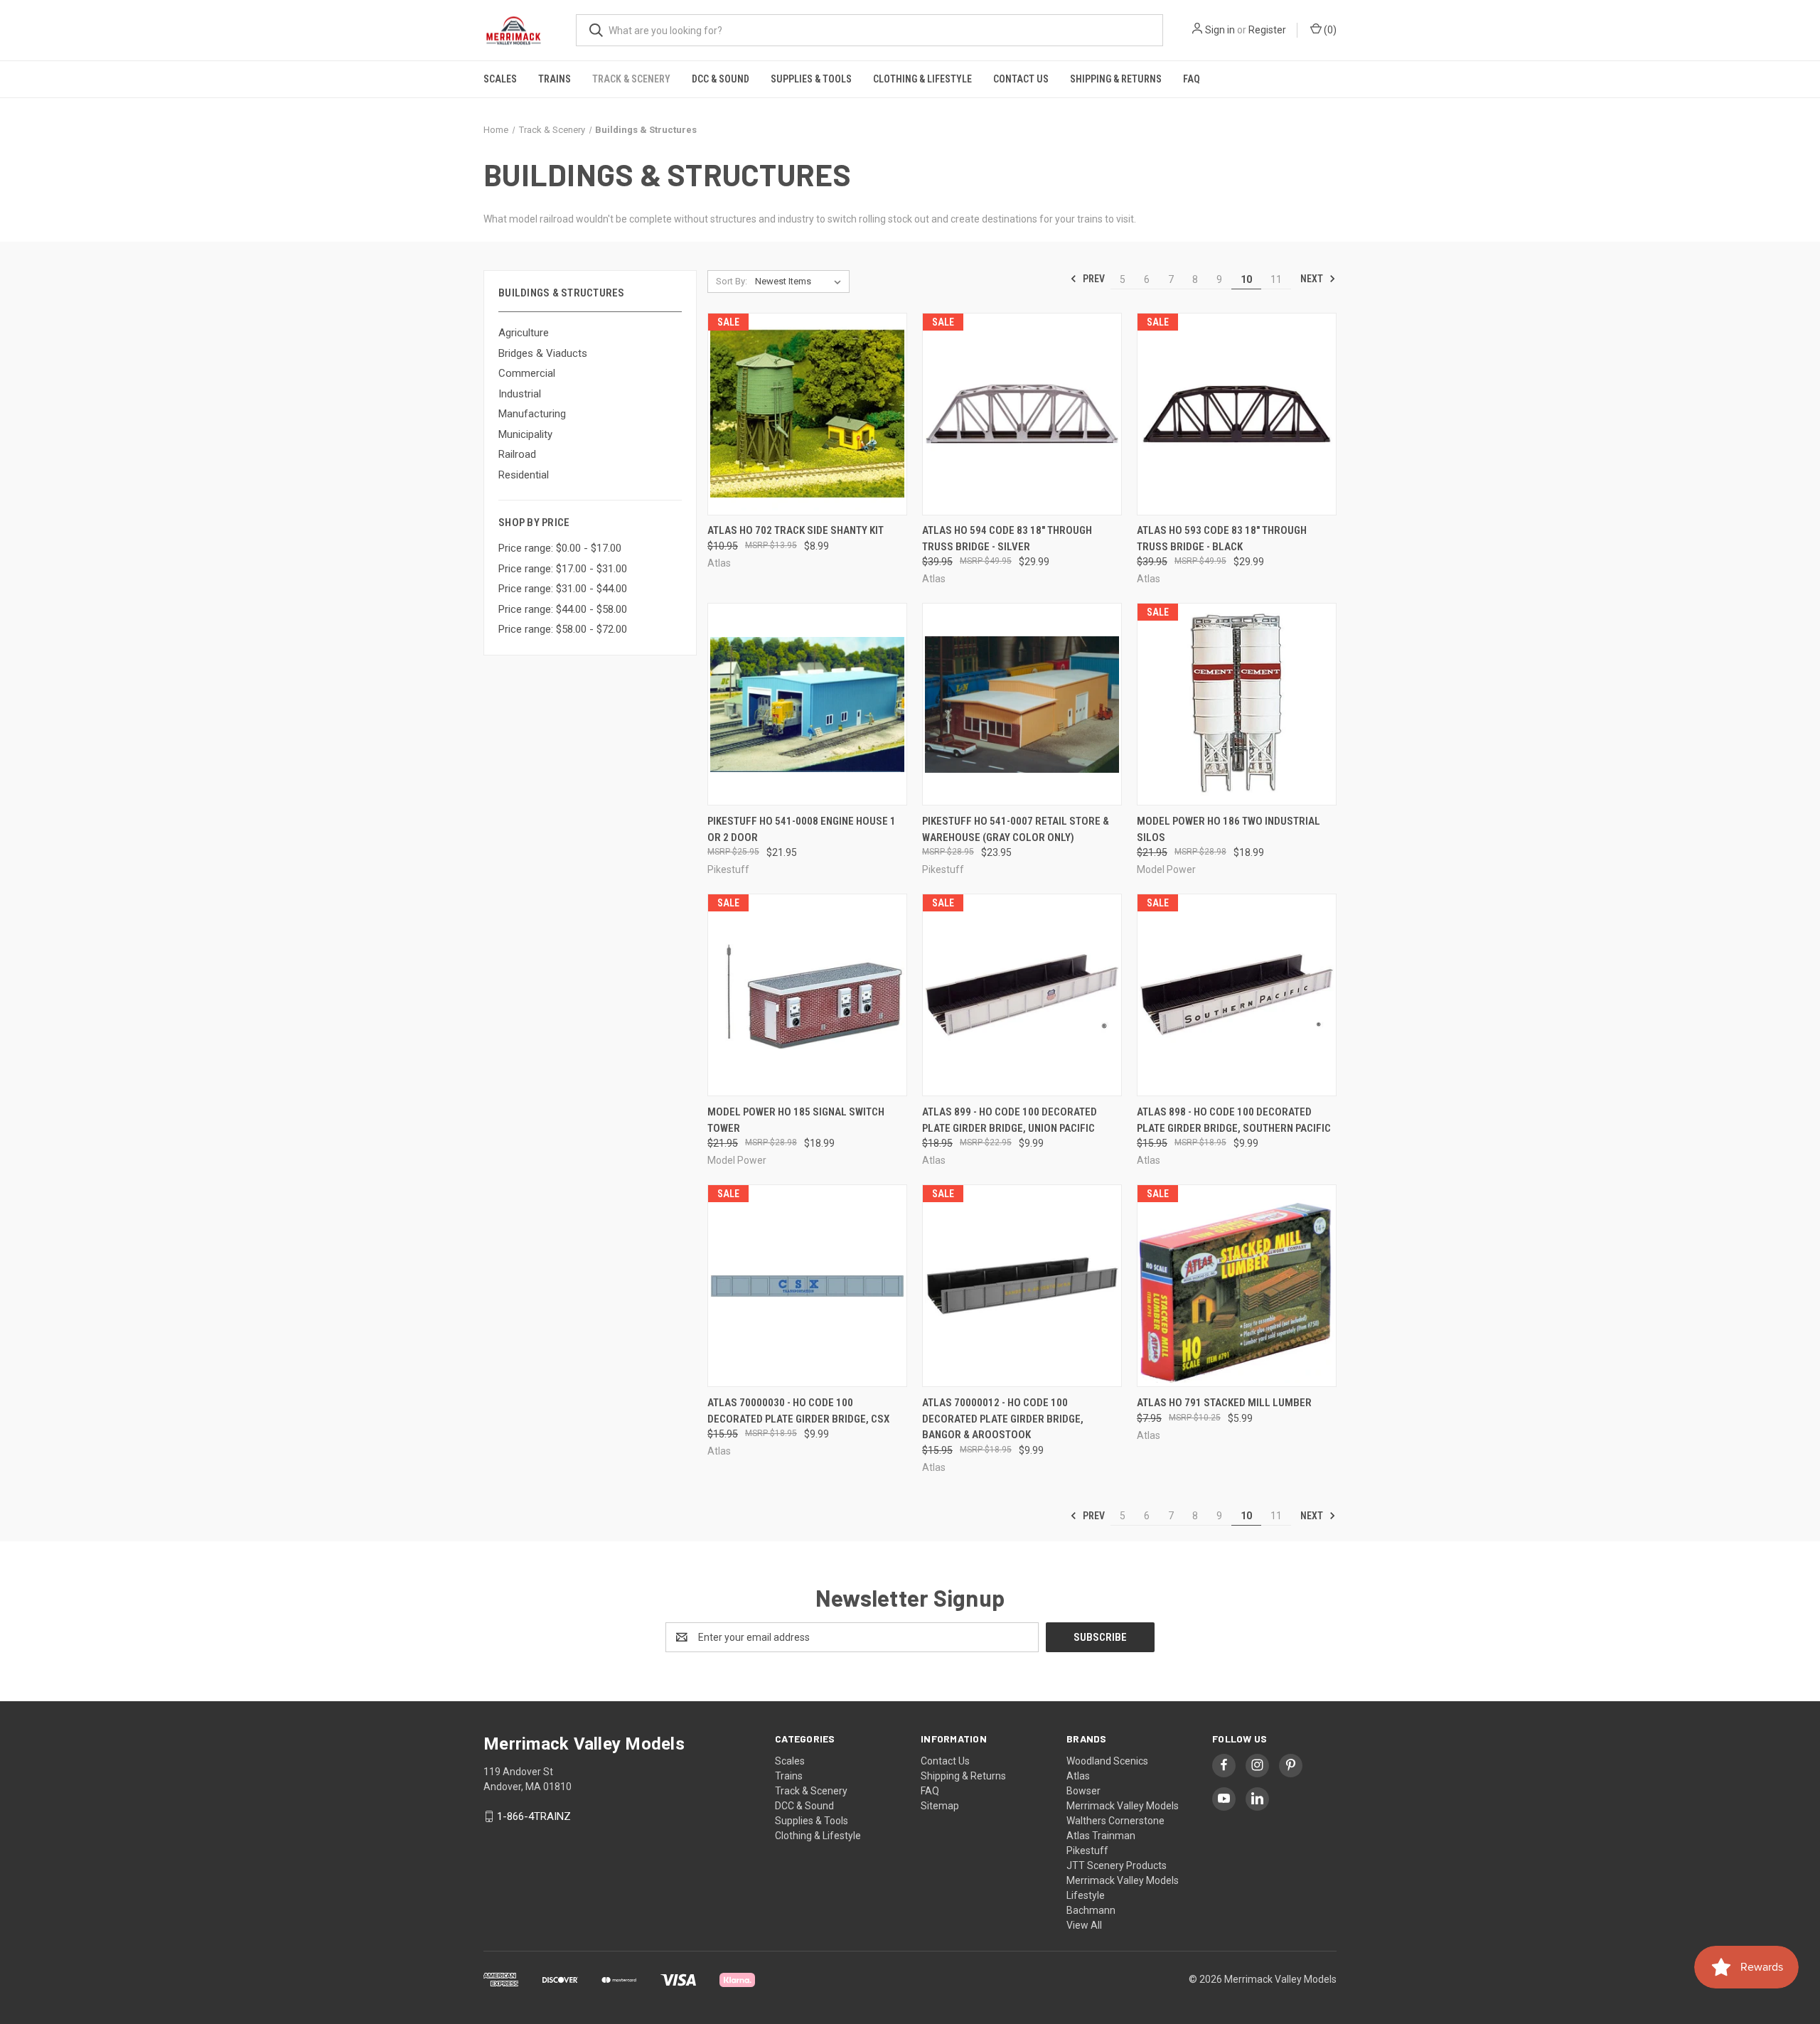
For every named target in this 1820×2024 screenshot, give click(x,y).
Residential (524, 475)
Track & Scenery (631, 79)
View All (1084, 1925)
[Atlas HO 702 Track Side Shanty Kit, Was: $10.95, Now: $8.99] (807, 414)
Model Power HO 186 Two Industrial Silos (1228, 829)
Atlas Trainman (1101, 1836)
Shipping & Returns (1116, 79)
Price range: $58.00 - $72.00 (563, 629)
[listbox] (801, 282)
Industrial (520, 394)
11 (1276, 279)
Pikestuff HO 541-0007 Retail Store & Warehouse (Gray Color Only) (1016, 829)
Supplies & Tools (811, 79)
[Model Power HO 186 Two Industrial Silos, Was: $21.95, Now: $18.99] (1237, 704)
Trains (555, 79)
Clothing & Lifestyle (922, 79)
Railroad (517, 454)
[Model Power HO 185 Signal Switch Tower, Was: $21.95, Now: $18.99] (807, 995)
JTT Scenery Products (1117, 1865)
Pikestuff (1087, 1851)
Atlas (1078, 1776)
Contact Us (1021, 79)
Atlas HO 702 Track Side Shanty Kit (796, 530)
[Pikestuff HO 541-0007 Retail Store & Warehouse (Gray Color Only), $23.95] (1022, 704)
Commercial (527, 373)
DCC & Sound (721, 79)
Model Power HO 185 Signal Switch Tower (796, 1120)
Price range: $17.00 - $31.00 (563, 569)
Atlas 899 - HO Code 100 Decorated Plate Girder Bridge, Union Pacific (1010, 1120)
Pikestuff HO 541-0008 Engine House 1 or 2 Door (802, 829)
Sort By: (732, 281)
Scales (500, 79)
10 (1246, 279)
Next (1313, 279)
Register (1267, 30)
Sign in (1220, 30)
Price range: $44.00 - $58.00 (563, 609)
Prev (1093, 279)
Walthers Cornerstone (1115, 1821)
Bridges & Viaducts (543, 353)
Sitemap (940, 1806)
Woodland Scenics (1107, 1761)
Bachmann (1091, 1910)
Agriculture (524, 333)
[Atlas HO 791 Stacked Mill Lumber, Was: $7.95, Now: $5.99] (1237, 1286)
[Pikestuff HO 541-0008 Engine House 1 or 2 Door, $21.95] (807, 704)
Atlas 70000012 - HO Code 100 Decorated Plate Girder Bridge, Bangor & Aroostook (1003, 1419)
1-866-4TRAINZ (534, 1816)
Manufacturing (532, 414)
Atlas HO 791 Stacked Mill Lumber (1224, 1403)
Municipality (525, 434)
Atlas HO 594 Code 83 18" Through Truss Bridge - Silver (1007, 539)
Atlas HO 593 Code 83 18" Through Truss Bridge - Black (1222, 539)
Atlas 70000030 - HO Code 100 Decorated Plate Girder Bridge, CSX (798, 1411)
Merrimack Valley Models (1123, 1806)
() (1329, 30)
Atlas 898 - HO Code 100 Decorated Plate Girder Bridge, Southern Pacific (1234, 1120)
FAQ (1192, 79)
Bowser (1083, 1791)
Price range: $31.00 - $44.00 (563, 589)
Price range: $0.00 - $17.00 (560, 548)
